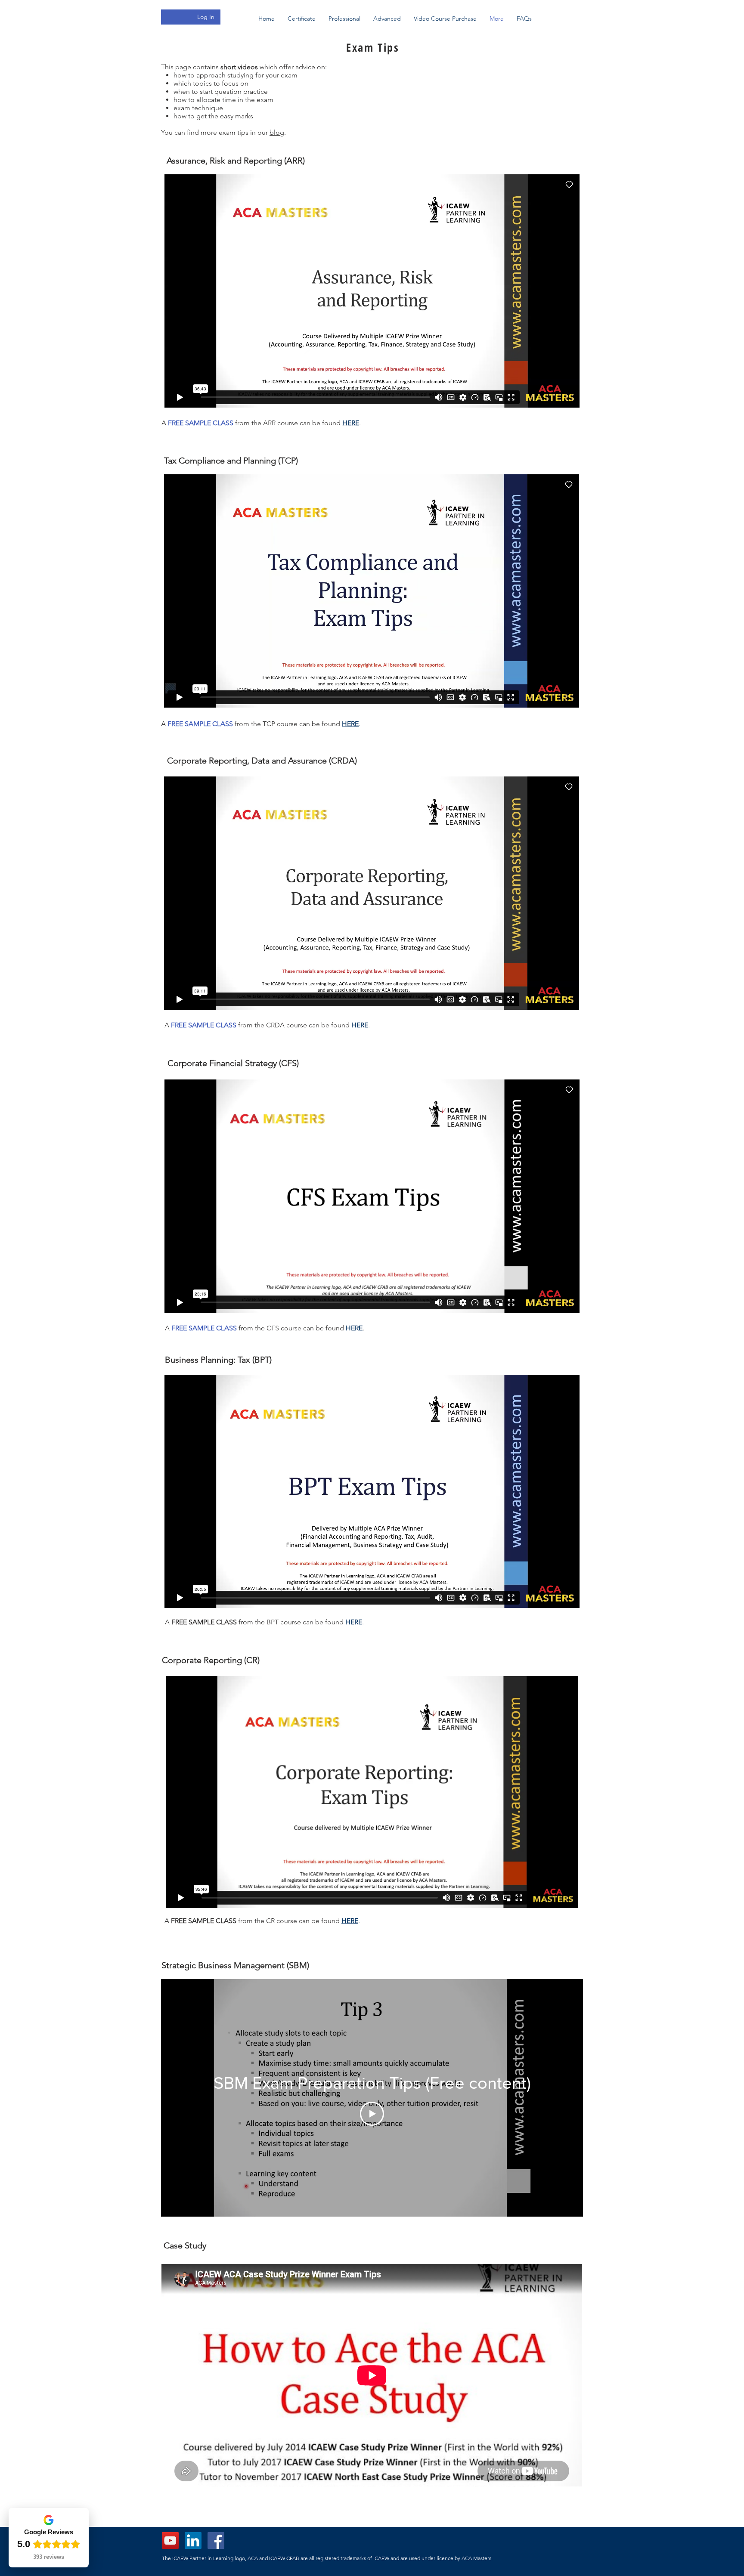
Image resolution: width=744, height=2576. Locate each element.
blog (277, 132)
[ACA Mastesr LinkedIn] (193, 2540)
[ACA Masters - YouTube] (170, 2540)
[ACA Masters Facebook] (216, 2540)
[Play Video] (372, 2114)
